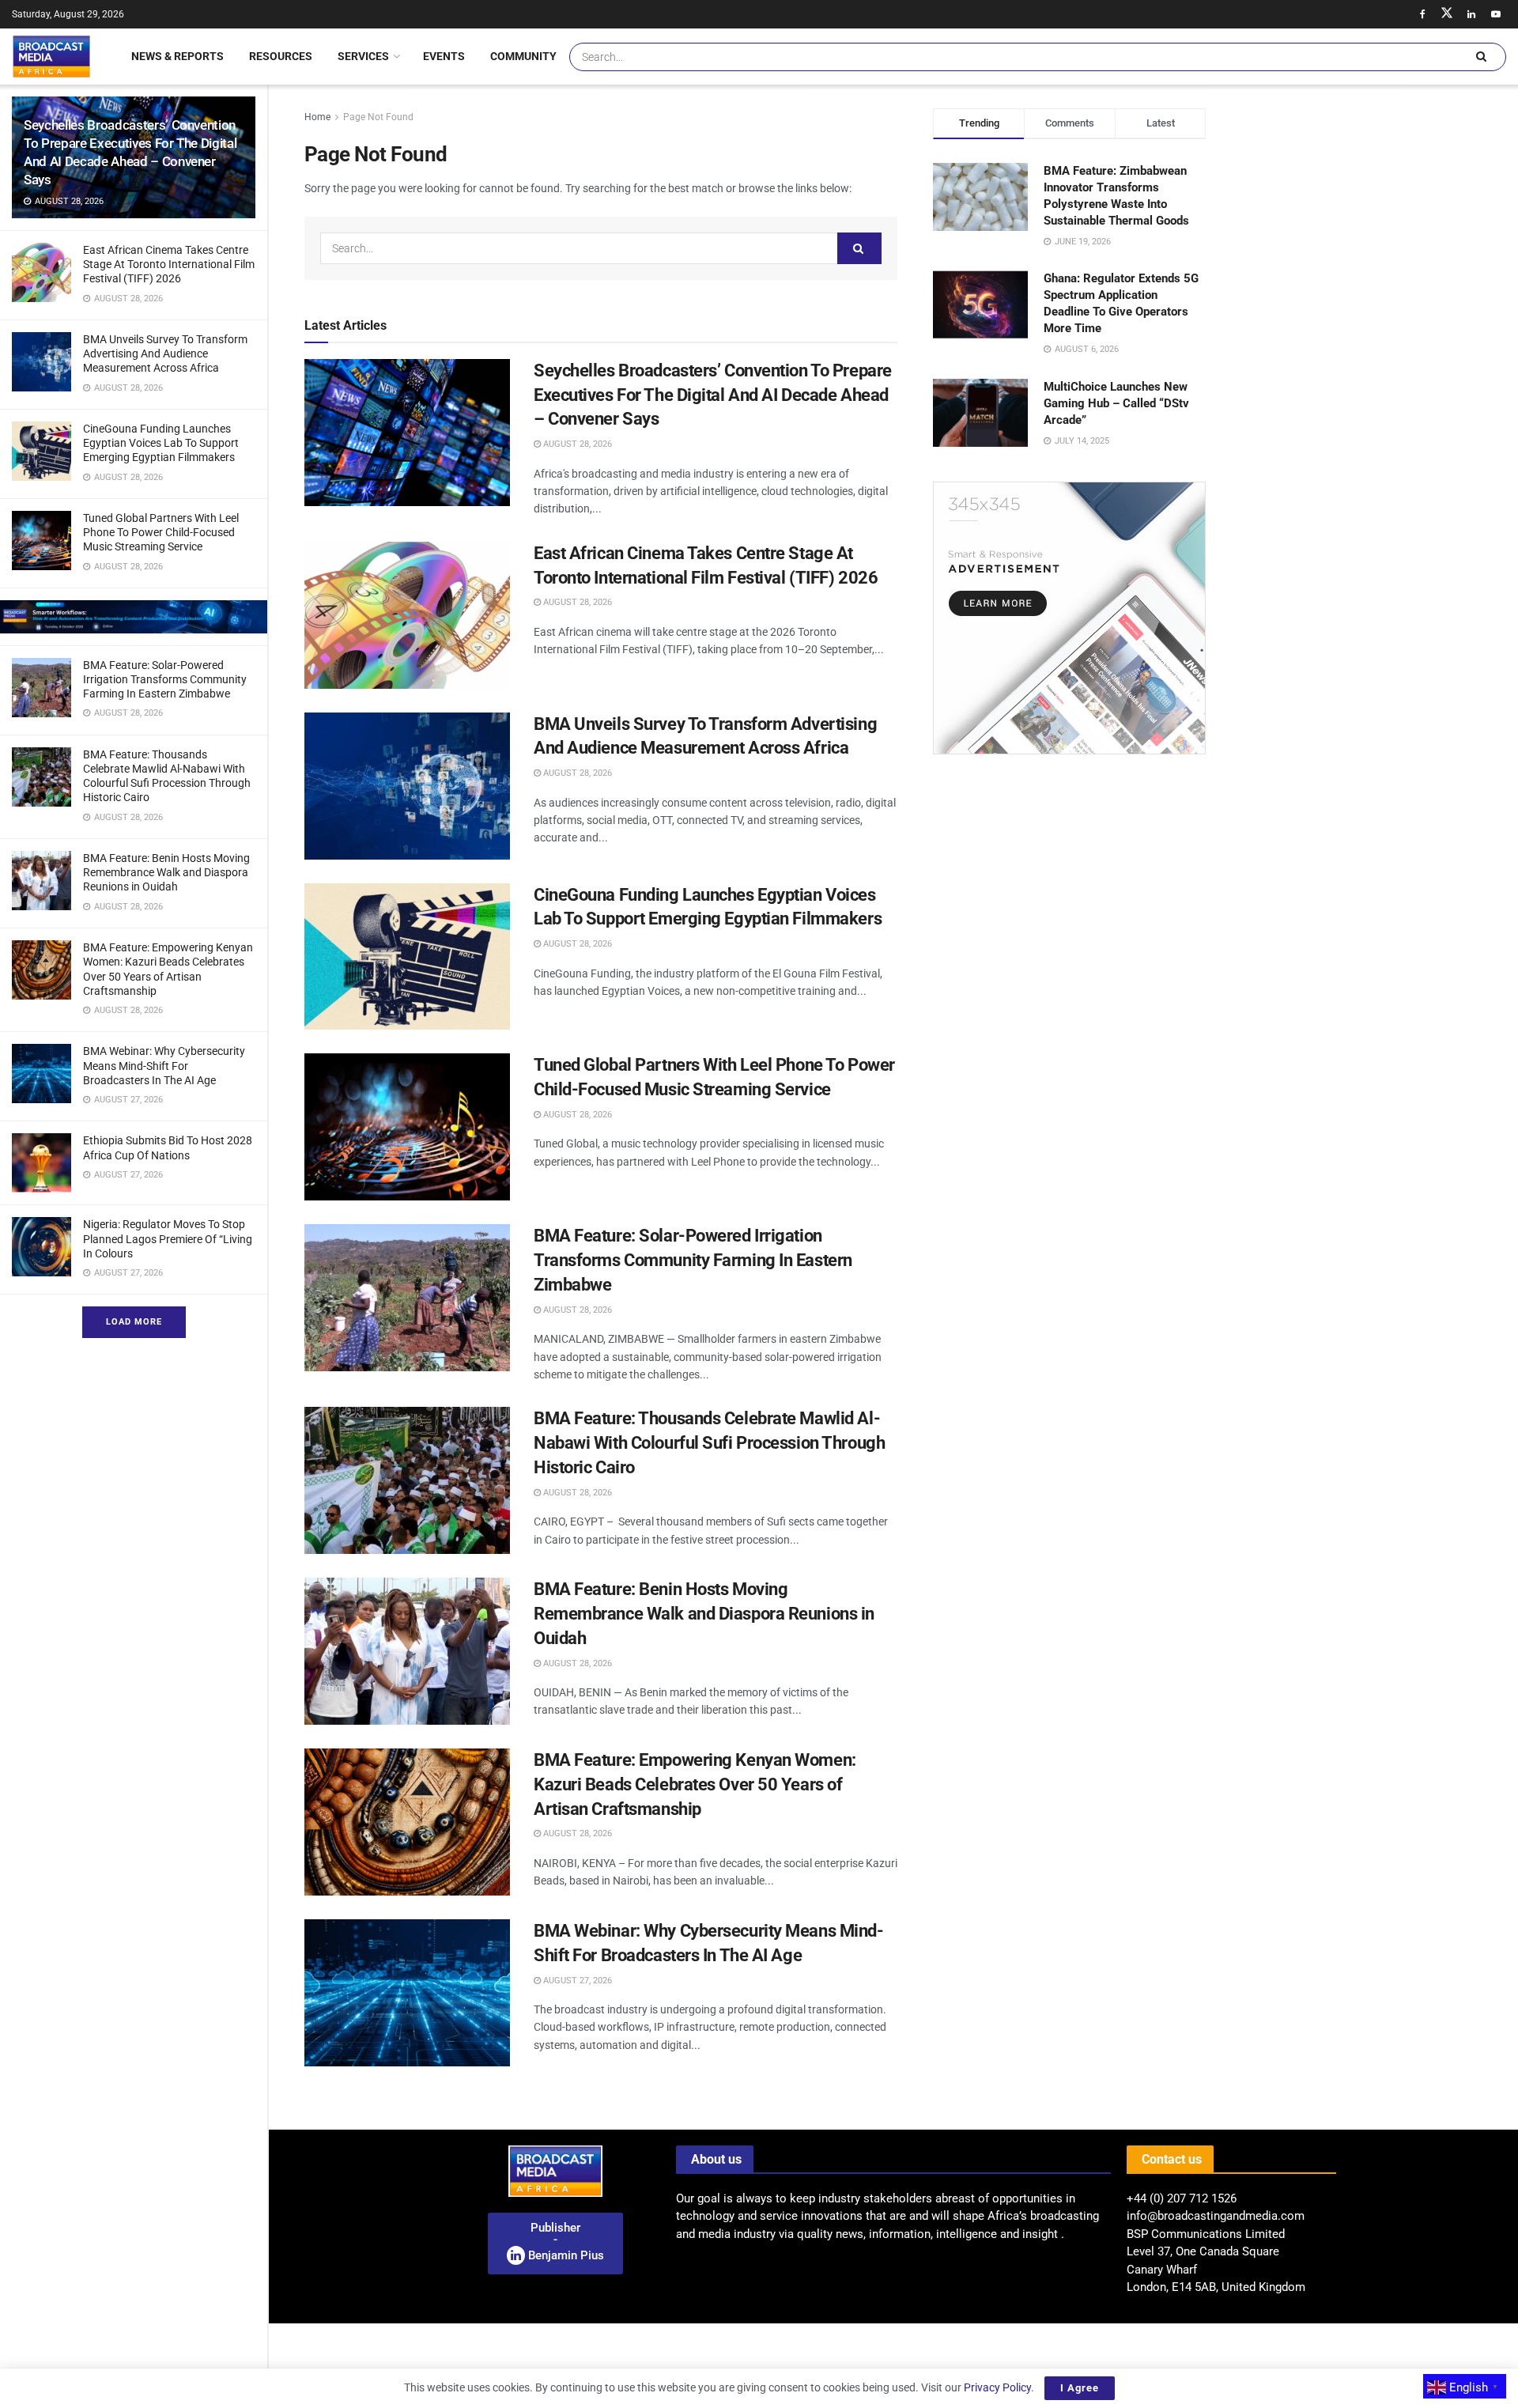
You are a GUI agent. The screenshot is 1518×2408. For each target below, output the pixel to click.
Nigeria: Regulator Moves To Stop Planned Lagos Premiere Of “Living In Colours (168, 1238)
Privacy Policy (997, 2387)
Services (363, 56)
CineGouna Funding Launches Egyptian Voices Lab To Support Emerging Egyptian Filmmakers (161, 443)
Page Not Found (378, 117)
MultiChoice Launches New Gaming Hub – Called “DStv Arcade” (1116, 403)
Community (523, 56)
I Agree (1080, 2388)
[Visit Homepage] (51, 56)
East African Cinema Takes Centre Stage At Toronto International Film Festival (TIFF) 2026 (169, 264)
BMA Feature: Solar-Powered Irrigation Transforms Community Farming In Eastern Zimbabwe (165, 679)
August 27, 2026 (576, 1981)
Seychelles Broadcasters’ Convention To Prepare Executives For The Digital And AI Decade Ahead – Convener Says (713, 395)
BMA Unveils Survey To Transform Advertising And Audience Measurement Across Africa (165, 353)
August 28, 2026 (576, 444)
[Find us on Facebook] (1422, 14)
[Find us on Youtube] (1496, 14)
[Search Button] (1481, 57)
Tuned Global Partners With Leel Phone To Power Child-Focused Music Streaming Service (161, 532)
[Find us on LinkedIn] (1471, 14)
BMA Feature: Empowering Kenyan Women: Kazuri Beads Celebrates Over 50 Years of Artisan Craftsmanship (695, 1784)
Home (317, 117)
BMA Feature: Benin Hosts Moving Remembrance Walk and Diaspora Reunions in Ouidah (166, 872)
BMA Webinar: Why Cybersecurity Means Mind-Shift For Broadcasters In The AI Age (164, 1065)
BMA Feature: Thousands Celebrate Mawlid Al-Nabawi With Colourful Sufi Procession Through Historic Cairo (709, 1443)
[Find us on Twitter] (1447, 14)
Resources (281, 56)
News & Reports (177, 56)
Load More (134, 1322)
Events (444, 56)
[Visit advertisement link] (134, 617)
